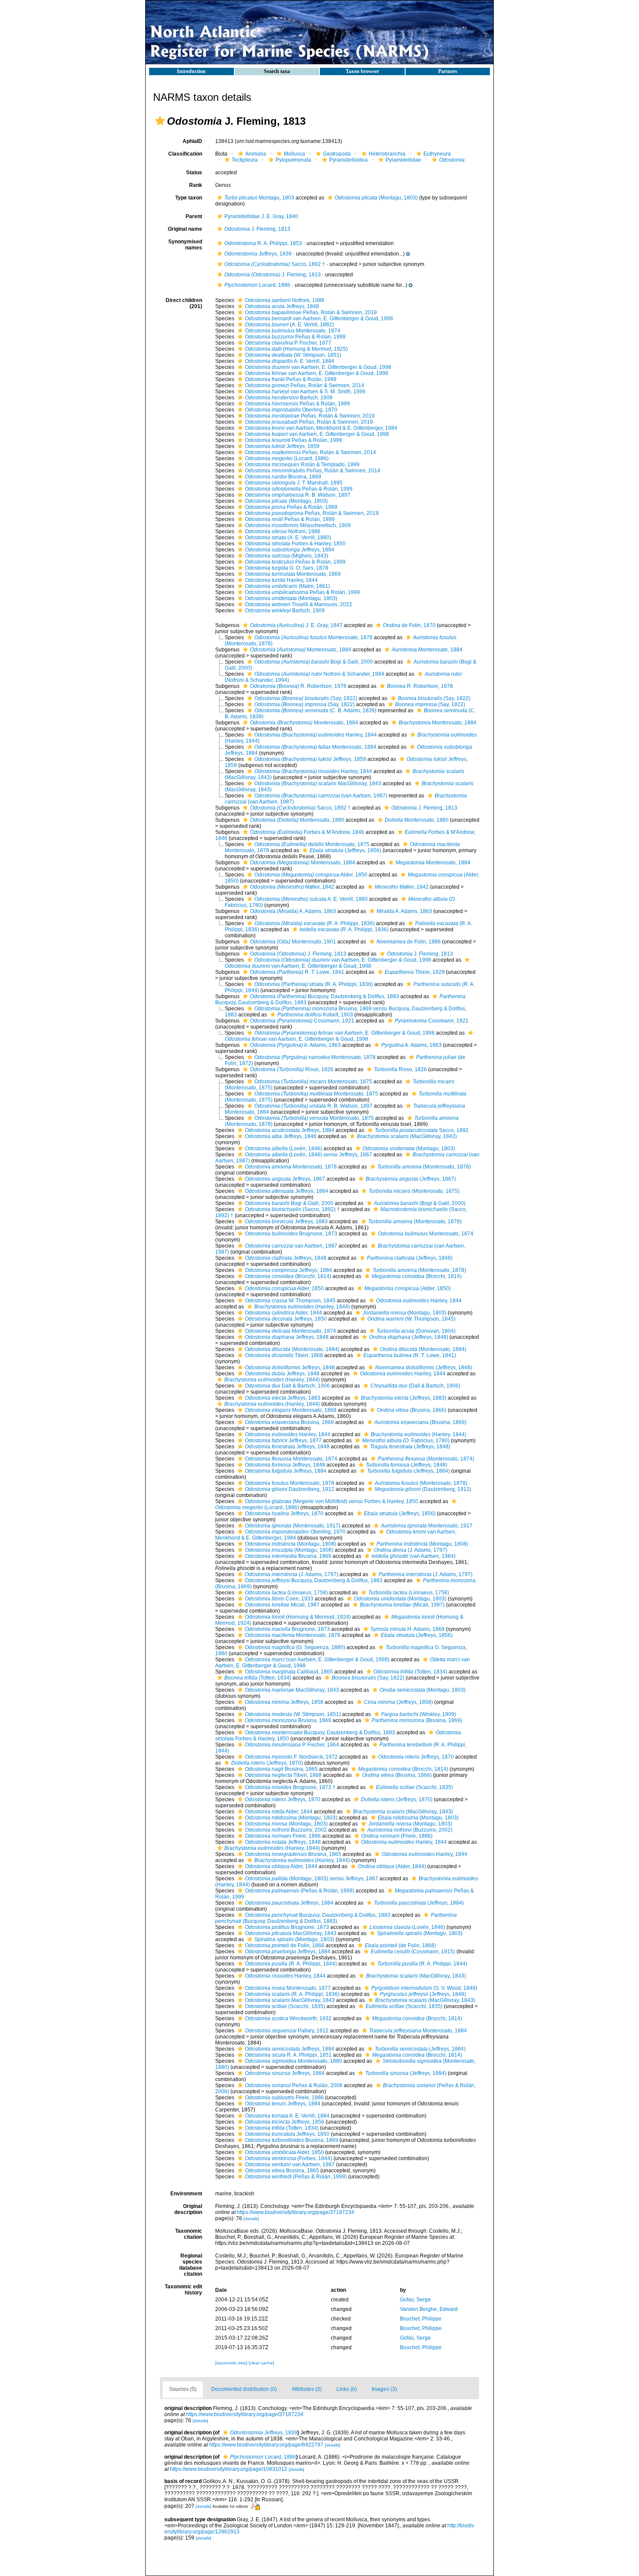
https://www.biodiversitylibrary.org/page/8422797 (266, 2445)
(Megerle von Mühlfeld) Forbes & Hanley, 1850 (331, 1501)
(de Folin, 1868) (400, 1945)
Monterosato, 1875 (312, 844)
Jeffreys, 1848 (282, 306)
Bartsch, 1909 (289, 398)
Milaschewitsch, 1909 (298, 525)
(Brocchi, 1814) (288, 1276)
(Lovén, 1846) (283, 1149)
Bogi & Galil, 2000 (314, 662)
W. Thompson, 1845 (290, 1301)
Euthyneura (437, 154)
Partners (448, 71)
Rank (196, 185)
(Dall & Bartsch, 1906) (415, 1386)
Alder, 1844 (283, 1313)
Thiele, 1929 (415, 972)
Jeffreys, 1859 (282, 446)
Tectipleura (245, 160)
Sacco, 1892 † (275, 264)
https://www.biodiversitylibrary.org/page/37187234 (296, 2212)
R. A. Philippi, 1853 (263, 243)
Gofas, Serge (415, 2300)
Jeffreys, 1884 (290, 550)
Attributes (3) (307, 2389)
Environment (186, 2194)
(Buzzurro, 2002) (410, 1830)
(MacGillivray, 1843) (407, 1136)
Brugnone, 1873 (291, 1234)
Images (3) (384, 2389)
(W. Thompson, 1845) (411, 1319)
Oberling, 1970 (291, 410)
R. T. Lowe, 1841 (297, 972)
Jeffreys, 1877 (283, 1441)
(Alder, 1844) (392, 1866)
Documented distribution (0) (244, 2389)
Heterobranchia (387, 154)
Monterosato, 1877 (288, 1988)
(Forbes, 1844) (288, 2158)
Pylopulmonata (293, 160)
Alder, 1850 (311, 875)
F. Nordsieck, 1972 (291, 1757)
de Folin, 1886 (409, 942)
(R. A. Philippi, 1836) (315, 923)
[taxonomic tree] (232, 2363)
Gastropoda (337, 154)
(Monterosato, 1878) (424, 1167)
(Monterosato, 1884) (292, 1349)
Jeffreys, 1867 (285, 1179)
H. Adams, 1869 (408, 1629)
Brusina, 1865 (281, 1769)
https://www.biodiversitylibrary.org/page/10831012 (229, 2469)
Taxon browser (362, 71)
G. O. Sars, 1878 (286, 568)
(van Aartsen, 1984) (414, 1556)
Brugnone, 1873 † (290, 1787)
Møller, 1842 (292, 887)
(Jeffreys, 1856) (345, 850)
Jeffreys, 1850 (286, 1319)
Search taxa (277, 71)
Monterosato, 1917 (427, 1526)
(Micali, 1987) (402, 1605)
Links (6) (347, 2389)
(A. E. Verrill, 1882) (289, 325)
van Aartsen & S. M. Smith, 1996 (305, 392)
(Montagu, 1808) (290, 1544)
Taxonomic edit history (183, 2290)
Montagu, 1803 (259, 198)
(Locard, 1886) (287, 458)
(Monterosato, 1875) (414, 1191)
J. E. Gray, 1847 (296, 625)
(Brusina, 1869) (420, 1422)
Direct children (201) (184, 303)
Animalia (256, 154)
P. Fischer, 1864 (292, 1745)
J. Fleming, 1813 (257, 229)
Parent (194, 216)
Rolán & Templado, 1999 (302, 465)
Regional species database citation (191, 2265)
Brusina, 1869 (283, 477)
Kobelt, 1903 (315, 1015)
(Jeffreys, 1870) (267, 1763)
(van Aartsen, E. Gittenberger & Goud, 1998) (317, 1660)
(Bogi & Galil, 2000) (420, 1203)
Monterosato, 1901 (293, 942)
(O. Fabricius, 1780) (406, 1441)
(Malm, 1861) (287, 586)
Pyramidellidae (403, 160)
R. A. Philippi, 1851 (288, 2055)
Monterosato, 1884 (301, 650)
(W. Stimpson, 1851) (293, 355)
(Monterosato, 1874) (426, 1459)
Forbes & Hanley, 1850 (295, 544)
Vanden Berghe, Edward (429, 2309)
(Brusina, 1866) (412, 1410)
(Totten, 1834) (410, 1672)
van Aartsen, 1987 (291, 1246)
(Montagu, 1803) (376, 198)
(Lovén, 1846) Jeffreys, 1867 (308, 1155)
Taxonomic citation (189, 2234)
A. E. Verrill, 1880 (311, 899)
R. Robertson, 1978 (298, 686)
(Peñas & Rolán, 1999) (300, 1891)
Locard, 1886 (257, 285)
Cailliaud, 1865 (289, 1672)
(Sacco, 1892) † (292, 1209)
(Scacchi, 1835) (414, 1787)
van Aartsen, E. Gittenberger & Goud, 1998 (319, 319)
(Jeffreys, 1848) (410, 1258)
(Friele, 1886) (397, 1836)
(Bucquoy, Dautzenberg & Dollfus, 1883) (336, 1918)
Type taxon (189, 198)
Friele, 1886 (283, 1836)
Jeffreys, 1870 (284, 1514)
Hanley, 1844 (281, 580)
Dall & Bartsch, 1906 (287, 1386)
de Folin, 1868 (285, 1945)
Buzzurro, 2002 (286, 1830)
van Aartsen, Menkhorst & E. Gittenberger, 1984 (321, 428)
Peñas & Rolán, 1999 (295, 337)
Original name (185, 229)
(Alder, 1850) (408, 1288)
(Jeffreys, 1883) (404, 1398)
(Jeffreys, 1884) (408, 1471)
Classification (185, 154)
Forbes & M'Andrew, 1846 (307, 832)
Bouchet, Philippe (421, 2319)
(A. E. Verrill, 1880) (288, 538)
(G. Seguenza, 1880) (295, 1647)
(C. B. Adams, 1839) (315, 710)
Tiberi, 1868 (284, 1355)
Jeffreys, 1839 (258, 254)
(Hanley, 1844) (302, 1307)
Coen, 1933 (279, 1599)
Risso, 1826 (292, 1069)
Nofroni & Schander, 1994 (319, 674)
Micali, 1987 (282, 1605)
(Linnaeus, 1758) (286, 1593)
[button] (160, 121)
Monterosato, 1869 (293, 574)
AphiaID (192, 141)
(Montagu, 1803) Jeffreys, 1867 (311, 1879)
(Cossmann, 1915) (413, 1952)
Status (194, 173)
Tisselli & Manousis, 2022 (298, 604)
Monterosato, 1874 (293, 331)
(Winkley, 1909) (419, 1714)
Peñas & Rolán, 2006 (294, 2085)
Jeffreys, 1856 (285, 2122)
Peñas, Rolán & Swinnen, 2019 (311, 312)
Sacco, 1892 (422, 1130)
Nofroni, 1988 (285, 300)
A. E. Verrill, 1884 (290, 361)
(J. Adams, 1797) (411, 1550)
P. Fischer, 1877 (288, 343)
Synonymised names (185, 245)
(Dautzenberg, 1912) (423, 1489)
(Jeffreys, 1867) (411, 1179)
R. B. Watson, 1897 (298, 495)
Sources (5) (183, 2389)
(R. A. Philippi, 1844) (291, 1964)
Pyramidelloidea (348, 160)
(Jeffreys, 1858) (398, 1702)
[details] (251, 2219)
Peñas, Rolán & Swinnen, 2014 (305, 385)
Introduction (191, 71)
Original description (188, 2209)
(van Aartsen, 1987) (321, 796)
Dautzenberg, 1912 (290, 1489)
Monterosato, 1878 (313, 637)
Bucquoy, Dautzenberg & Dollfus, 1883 (324, 996)
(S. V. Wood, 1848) (424, 1988)
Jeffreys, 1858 (284, 1702)
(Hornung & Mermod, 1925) (296, 349)
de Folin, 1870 (409, 625)
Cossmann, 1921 (302, 1021)
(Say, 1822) (306, 698)
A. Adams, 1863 (293, 911)
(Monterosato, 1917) (293, 1526)
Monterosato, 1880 (297, 820)
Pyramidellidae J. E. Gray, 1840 (261, 216)
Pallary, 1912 (287, 2031)
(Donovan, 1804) (416, 1331)
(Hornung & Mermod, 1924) (298, 1617)
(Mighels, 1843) (286, 556)
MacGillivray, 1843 (318, 783)
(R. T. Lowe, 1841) (410, 1355)
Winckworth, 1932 (288, 2018)
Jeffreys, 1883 (286, 1222)
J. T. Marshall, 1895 (294, 483)
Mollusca (295, 154)
